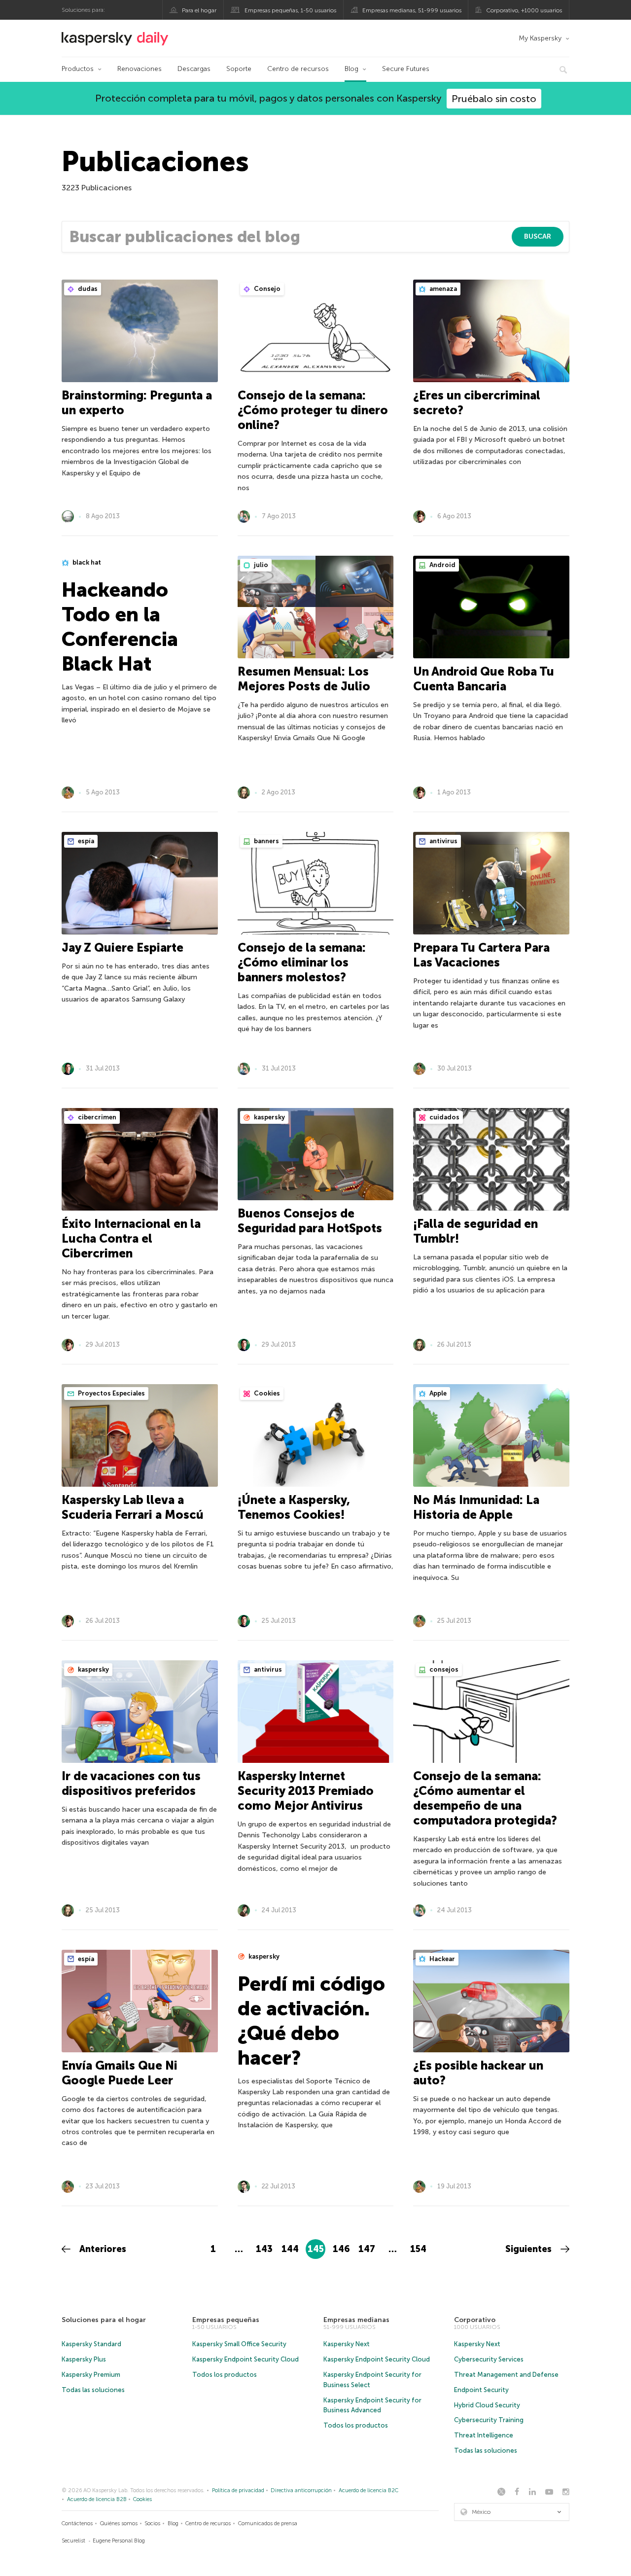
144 (290, 2249)
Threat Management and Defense (506, 2375)
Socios (152, 2523)
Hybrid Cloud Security (487, 2405)
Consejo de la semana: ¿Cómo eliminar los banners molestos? (302, 962)
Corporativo (475, 2320)
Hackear (441, 1959)
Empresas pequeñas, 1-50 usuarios (290, 10)
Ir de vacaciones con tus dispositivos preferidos (131, 1783)
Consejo (266, 289)
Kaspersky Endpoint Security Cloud (245, 2359)
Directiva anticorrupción (301, 2490)
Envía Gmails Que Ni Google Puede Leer (120, 2073)
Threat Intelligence (484, 2435)
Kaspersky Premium (91, 2375)
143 (264, 2249)
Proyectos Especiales (111, 1393)
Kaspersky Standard (91, 2344)
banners (266, 841)
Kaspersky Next (347, 2344)
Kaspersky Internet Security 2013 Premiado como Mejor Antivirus (306, 1791)
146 (341, 2249)
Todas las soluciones (93, 2390)
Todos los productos (225, 2375)
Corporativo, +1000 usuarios (524, 10)
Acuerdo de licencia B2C (368, 2490)
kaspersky (269, 1117)
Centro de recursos (298, 69)
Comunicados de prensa (268, 2523)
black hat (86, 562)
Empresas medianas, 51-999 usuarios (412, 10)
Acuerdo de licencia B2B (97, 2499)
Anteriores (102, 2249)
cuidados (444, 1117)
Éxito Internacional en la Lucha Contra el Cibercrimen (131, 1238)
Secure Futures (406, 69)
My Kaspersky (540, 38)
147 (367, 2249)
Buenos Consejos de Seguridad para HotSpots (310, 1221)
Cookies (266, 1393)
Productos (78, 69)
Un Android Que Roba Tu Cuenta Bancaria (484, 679)
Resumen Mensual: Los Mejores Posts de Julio (304, 679)
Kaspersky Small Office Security (239, 2344)
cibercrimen (96, 1117)
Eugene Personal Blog (119, 2541)
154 (418, 2249)
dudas (87, 289)
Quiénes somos (119, 2523)
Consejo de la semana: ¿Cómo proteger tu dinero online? (313, 410)
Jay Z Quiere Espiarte (123, 948)
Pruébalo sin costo (494, 99)
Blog (351, 69)
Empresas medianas (356, 2320)
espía (85, 841)
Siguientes (530, 2249)
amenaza (442, 289)
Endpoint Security (481, 2390)
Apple (437, 1393)
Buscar (538, 236)
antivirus (443, 841)
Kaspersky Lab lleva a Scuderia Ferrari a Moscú (133, 1507)
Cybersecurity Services (489, 2359)
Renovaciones (140, 69)
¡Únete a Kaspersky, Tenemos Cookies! (294, 1507)
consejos (443, 1669)
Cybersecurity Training (489, 2420)
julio (260, 565)
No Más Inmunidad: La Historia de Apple (476, 1507)
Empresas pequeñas (226, 2320)
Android (442, 565)
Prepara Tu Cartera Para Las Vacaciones (481, 955)
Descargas (194, 69)
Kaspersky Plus (84, 2359)
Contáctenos (77, 2523)
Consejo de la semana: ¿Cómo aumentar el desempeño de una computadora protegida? (485, 1798)
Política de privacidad (238, 2490)
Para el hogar (199, 10)
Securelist (73, 2541)
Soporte (239, 69)
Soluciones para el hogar (104, 2320)
